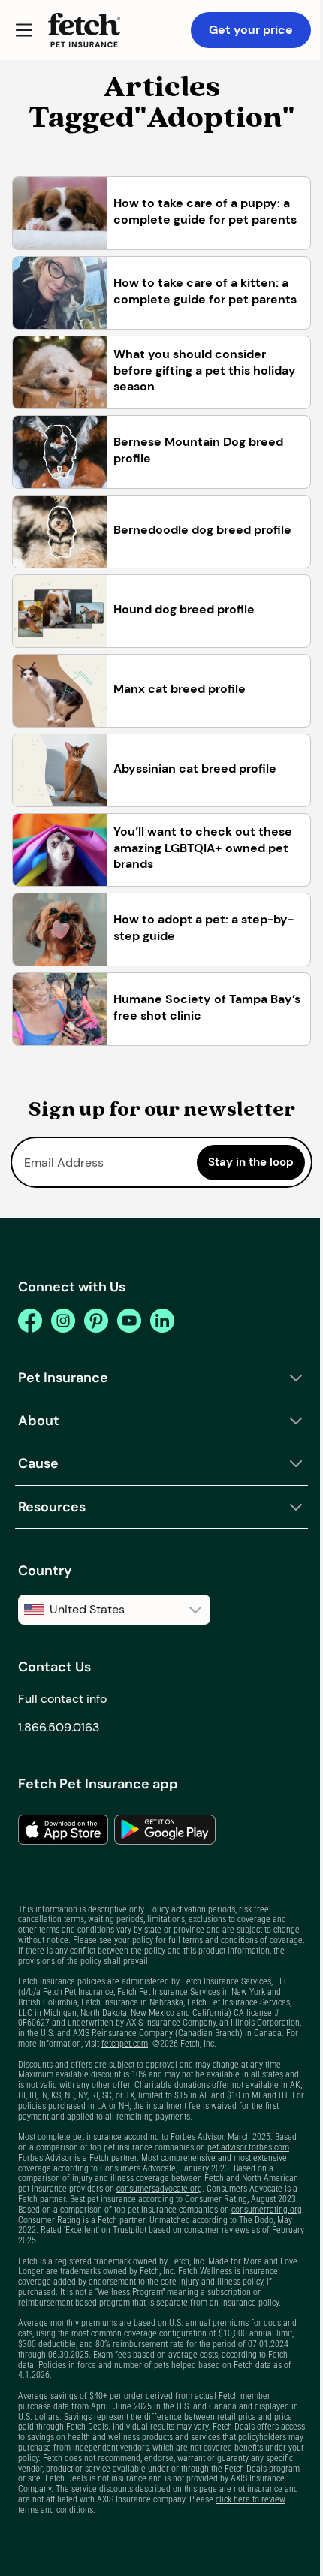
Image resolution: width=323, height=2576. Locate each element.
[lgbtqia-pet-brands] (60, 850)
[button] (24, 30)
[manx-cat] (60, 691)
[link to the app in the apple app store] (63, 1830)
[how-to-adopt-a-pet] (60, 929)
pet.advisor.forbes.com (248, 2147)
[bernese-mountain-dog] (60, 452)
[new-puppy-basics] (60, 213)
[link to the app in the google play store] (165, 1830)
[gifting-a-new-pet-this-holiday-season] (60, 372)
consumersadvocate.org (159, 2189)
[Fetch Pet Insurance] (84, 30)
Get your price (251, 30)
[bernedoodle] (60, 532)
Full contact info (62, 1699)
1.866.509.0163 (59, 1727)
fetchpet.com (125, 2044)
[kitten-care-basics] (60, 293)
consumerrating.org (267, 2210)
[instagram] (63, 1321)
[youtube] (129, 1321)
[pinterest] (96, 1321)
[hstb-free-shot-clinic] (60, 1009)
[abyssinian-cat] (60, 770)
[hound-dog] (60, 611)
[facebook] (30, 1321)
